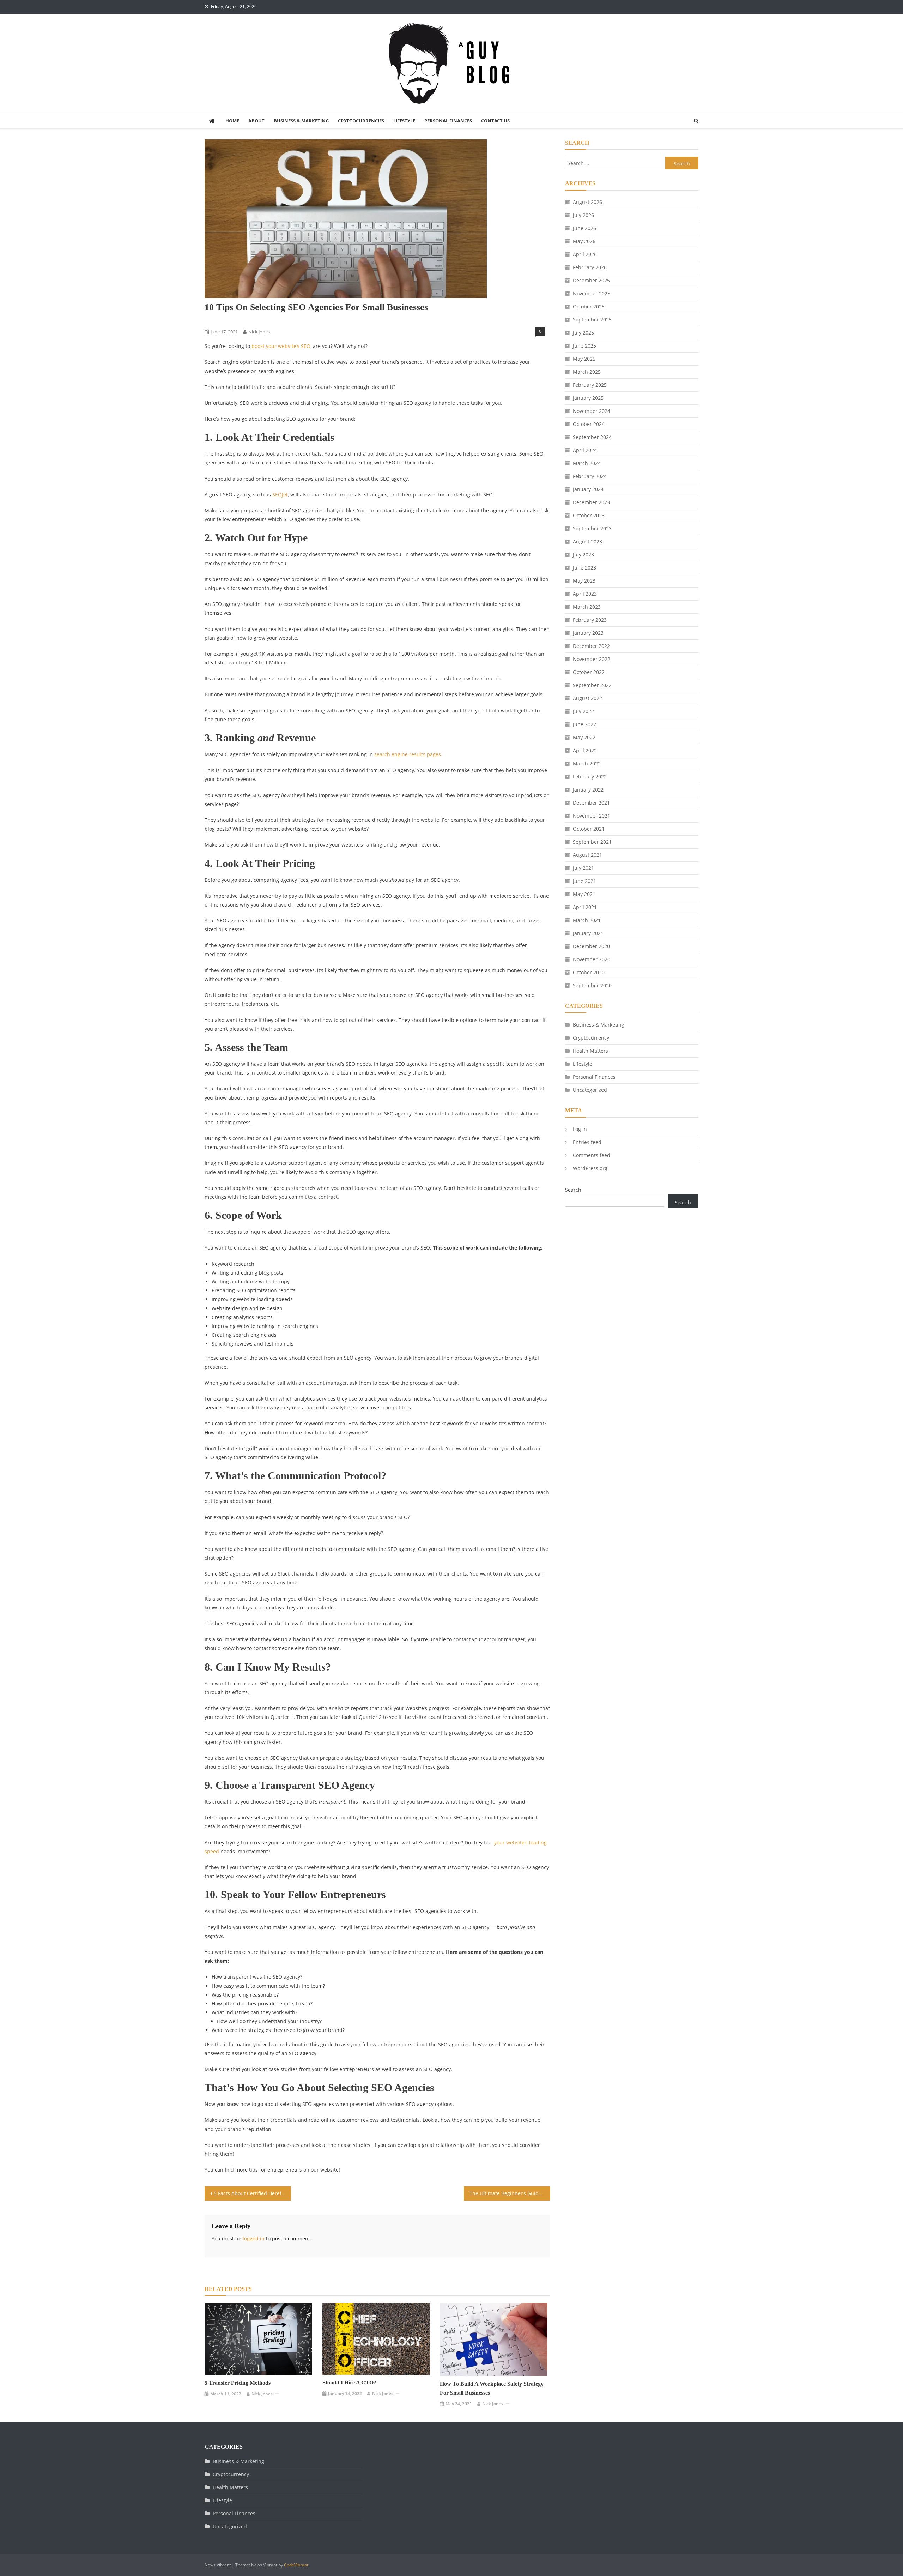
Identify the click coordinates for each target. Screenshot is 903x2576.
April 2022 (585, 750)
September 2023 (592, 528)
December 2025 (591, 280)
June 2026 (584, 228)
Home (232, 121)
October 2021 (589, 829)
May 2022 (584, 737)
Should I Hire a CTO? (349, 2382)
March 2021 (587, 920)
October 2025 (589, 306)
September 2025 (592, 320)
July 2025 (583, 333)
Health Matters (590, 1051)
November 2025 (592, 293)
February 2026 (590, 267)
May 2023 (584, 581)
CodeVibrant (296, 2565)
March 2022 (587, 763)
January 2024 (588, 489)
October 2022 (589, 672)
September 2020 (592, 985)
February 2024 (590, 476)
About (256, 121)
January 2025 (588, 398)
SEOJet (280, 495)
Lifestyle (404, 121)
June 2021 (584, 881)
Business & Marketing (301, 121)
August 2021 (587, 855)
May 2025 (584, 359)
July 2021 (583, 868)
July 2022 (583, 711)
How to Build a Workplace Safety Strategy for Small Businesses (492, 2388)
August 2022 (587, 698)
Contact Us (495, 121)
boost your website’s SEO (281, 346)
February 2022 (590, 777)
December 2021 (591, 803)
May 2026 (584, 241)
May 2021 (584, 894)
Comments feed (592, 1155)
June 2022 (584, 724)
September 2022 (592, 685)
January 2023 (588, 633)
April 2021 (585, 907)
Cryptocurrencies (361, 121)
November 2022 (592, 659)
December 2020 (591, 946)
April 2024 (585, 450)
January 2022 (588, 790)
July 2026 (583, 215)
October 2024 (589, 424)
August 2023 (587, 541)
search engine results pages (408, 754)
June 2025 (584, 346)
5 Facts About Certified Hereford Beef (252, 2193)
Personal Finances (448, 121)
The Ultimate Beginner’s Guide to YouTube (510, 2193)
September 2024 (592, 437)
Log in (580, 1129)
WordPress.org (590, 1168)
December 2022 (591, 646)
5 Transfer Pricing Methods (238, 2383)
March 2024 (587, 463)
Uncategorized (590, 1090)
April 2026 (585, 254)
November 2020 (592, 959)
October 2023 (589, 515)
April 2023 (585, 594)
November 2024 (592, 411)
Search (573, 1190)
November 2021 (592, 816)
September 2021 (592, 842)
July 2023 (583, 555)
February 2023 (590, 620)
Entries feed (587, 1142)
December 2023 (591, 502)
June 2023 (584, 568)
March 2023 (587, 607)
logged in (254, 2238)
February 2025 (590, 385)
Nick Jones (259, 332)
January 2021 (588, 933)
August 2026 (587, 202)
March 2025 (587, 372)
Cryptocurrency (591, 1038)
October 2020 (589, 972)
